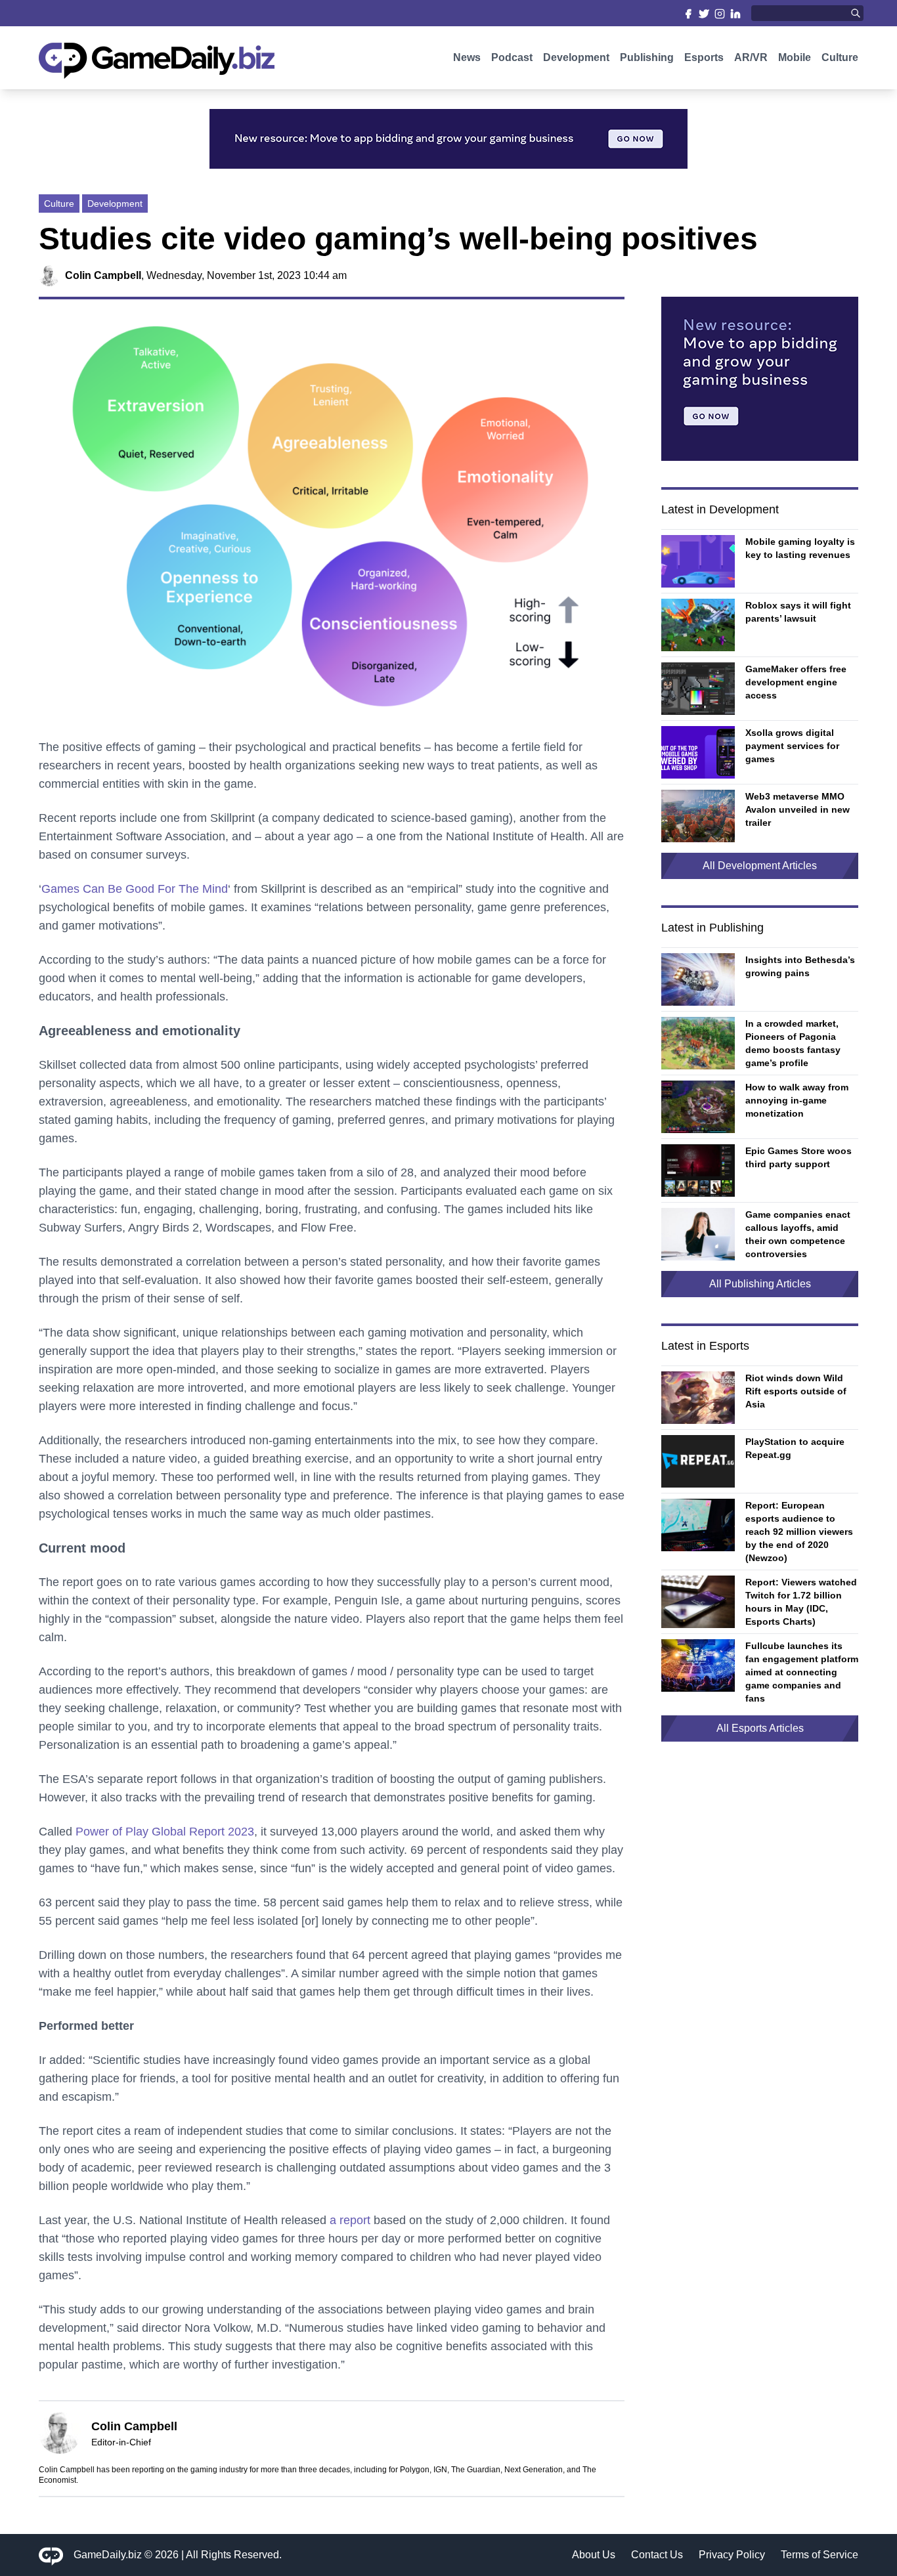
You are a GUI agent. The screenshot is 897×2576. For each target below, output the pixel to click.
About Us (594, 2555)
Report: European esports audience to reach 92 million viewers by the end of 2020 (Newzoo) (799, 1532)
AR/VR (751, 57)
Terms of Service (820, 2555)
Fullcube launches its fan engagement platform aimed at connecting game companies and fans (802, 1672)
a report (350, 2220)
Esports (704, 57)
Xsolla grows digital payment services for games (792, 746)
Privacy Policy (732, 2555)
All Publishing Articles (760, 1284)
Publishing (647, 57)
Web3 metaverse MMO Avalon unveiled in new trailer (798, 809)
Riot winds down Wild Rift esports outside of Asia (796, 1391)
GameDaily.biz (108, 2555)
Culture (840, 57)
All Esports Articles (760, 1728)
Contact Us (657, 2555)
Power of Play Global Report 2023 (165, 1832)
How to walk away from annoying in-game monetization (797, 1100)
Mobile (795, 57)
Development (576, 57)
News (467, 57)
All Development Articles (760, 866)
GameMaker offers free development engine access (796, 682)
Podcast (512, 57)
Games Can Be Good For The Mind (135, 889)
